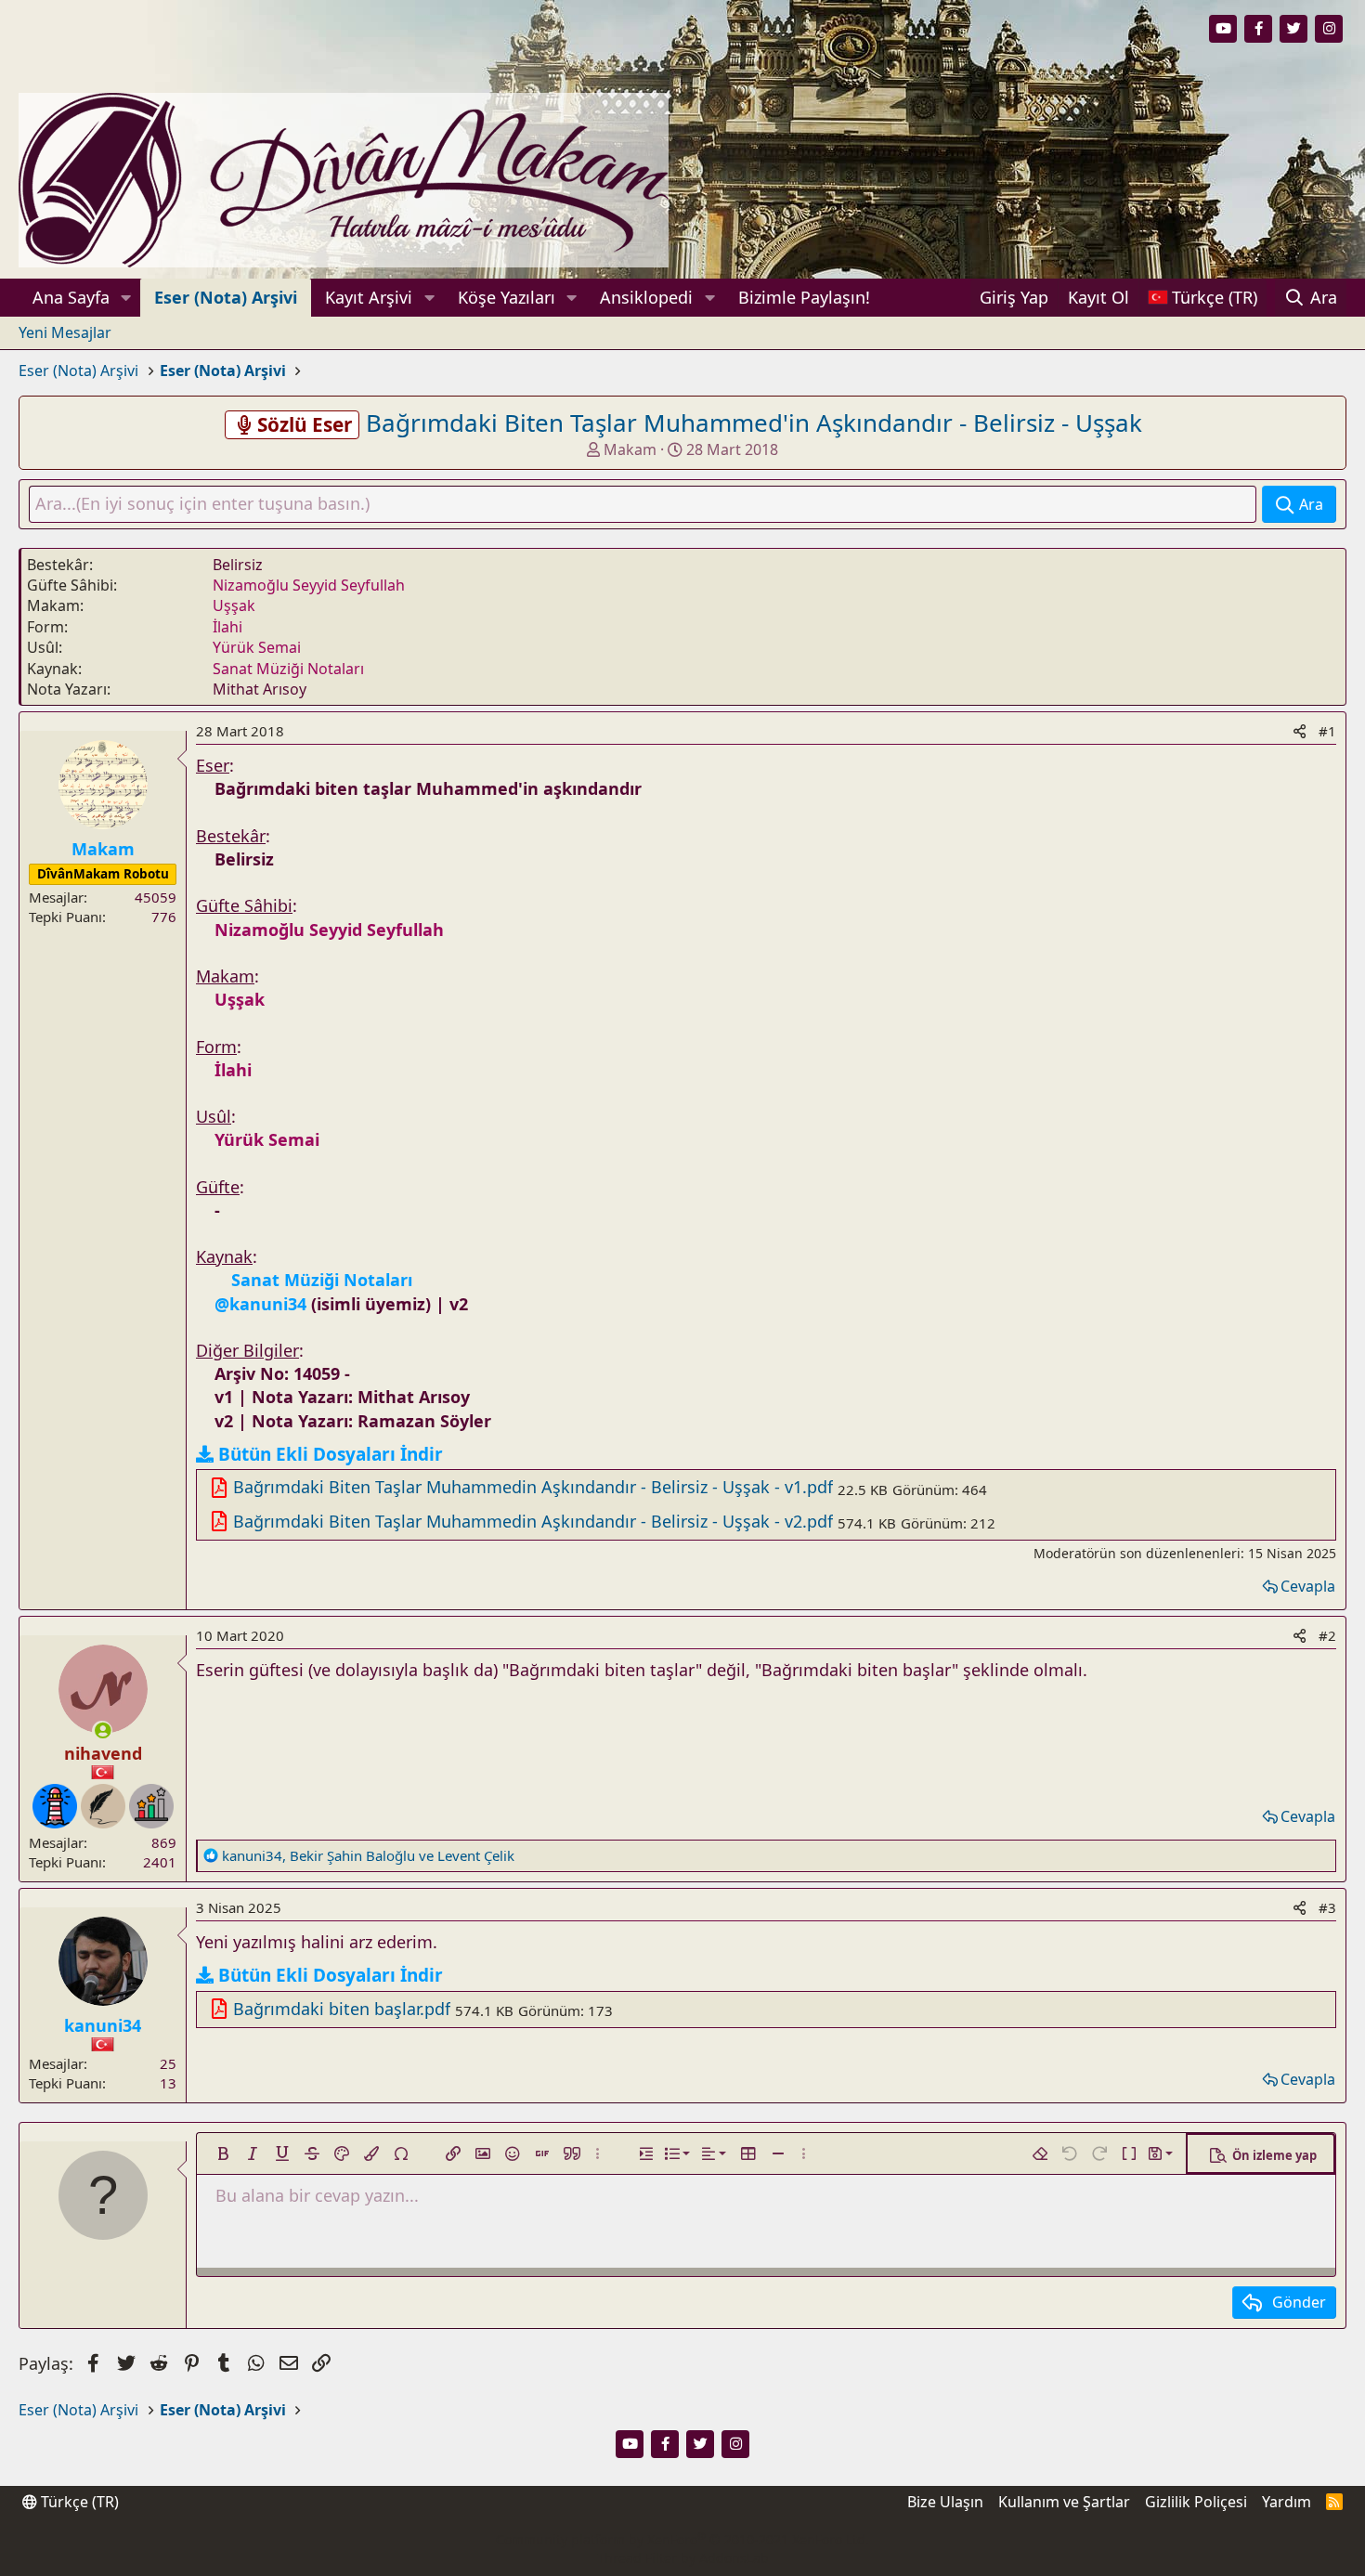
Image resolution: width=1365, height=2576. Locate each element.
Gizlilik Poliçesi (1196, 2502)
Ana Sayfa (71, 297)
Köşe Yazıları (507, 297)
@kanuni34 (260, 1304)
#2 (1327, 1635)
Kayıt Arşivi (369, 297)
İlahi (227, 627)
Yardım (1287, 2502)
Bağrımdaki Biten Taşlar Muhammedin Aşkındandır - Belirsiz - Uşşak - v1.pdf (533, 1487)
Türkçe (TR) (78, 2502)
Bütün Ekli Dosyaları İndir (331, 1454)
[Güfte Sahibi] (103, 1806)
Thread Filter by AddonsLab (683, 2558)
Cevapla (1308, 1586)
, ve (368, 1855)
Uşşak (234, 605)
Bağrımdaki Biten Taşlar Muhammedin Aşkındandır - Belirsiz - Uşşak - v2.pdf (533, 1521)
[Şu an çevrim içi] (102, 1730)
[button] (126, 298)
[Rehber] (55, 1806)
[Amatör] (151, 1806)
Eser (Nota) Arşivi (226, 297)
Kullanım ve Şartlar (1064, 2502)
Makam (630, 449)
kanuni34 (103, 2025)
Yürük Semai (257, 647)
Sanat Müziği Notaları (288, 669)
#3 (1327, 1907)
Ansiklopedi (646, 297)
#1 (1327, 731)
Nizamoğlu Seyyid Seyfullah (309, 585)
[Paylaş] (1300, 731)
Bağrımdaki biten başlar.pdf (342, 2009)
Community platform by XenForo (682, 2539)
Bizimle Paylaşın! (804, 297)
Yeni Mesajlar (65, 332)
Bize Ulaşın (945, 2502)
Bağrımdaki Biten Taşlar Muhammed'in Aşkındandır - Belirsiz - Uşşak (754, 423)
